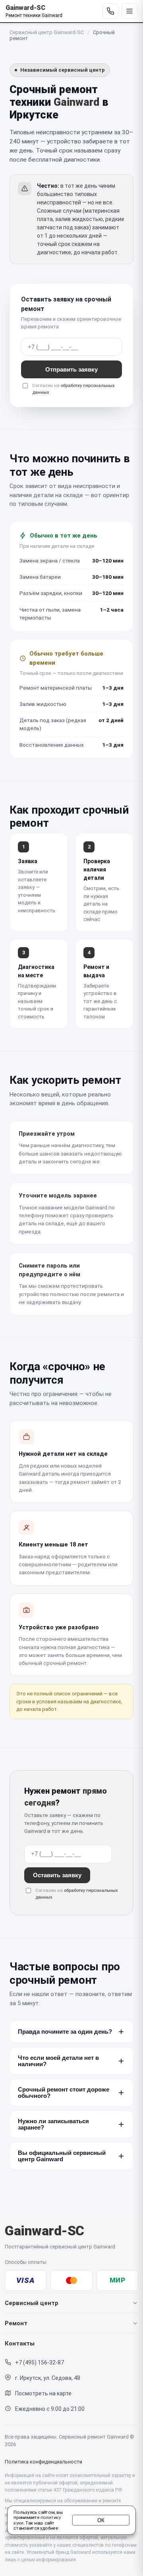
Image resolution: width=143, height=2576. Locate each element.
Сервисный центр (32, 2303)
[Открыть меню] (129, 11)
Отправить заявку (71, 369)
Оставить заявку (57, 1875)
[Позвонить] (110, 11)
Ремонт (16, 2323)
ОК (101, 2520)
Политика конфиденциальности (43, 2462)
